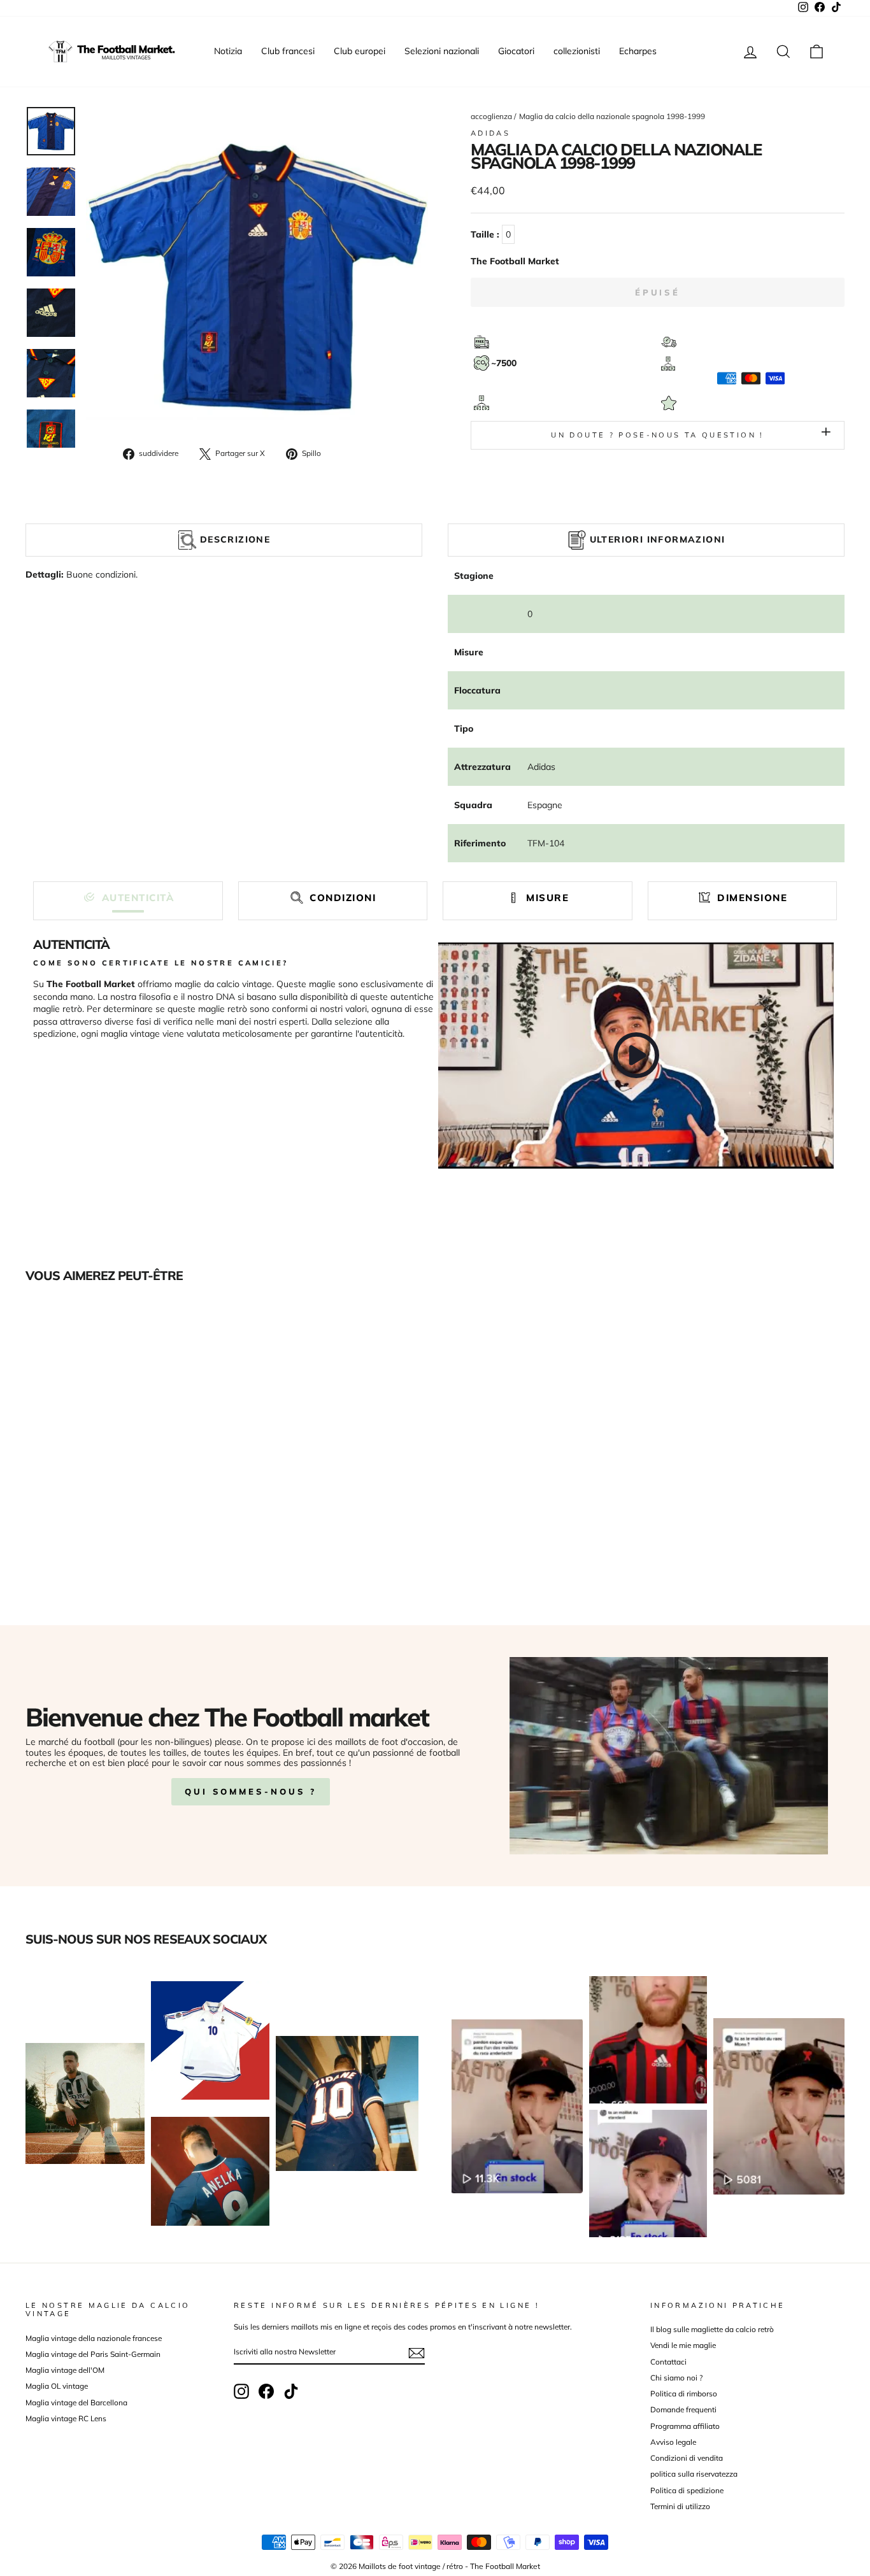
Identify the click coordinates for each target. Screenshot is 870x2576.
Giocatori (516, 51)
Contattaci (668, 2362)
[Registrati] (417, 2353)
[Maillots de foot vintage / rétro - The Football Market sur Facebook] (266, 2391)
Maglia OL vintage (57, 2386)
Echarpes (638, 51)
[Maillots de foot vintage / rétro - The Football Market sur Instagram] (241, 2391)
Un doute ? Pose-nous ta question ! (657, 435)
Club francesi (288, 51)
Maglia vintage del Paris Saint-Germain (93, 2354)
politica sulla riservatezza (694, 2474)
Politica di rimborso (684, 2394)
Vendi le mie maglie (683, 2345)
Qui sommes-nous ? (251, 1791)
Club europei (360, 51)
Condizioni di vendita (687, 2458)
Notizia (228, 51)
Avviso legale (673, 2442)
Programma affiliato (685, 2426)
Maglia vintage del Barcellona (76, 2402)
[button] (128, 898)
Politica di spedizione (687, 2490)
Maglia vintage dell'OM (65, 2370)
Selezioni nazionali (442, 51)
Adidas (490, 133)
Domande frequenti (683, 2409)
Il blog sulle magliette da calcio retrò (712, 2329)
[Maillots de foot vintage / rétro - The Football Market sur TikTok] (291, 2391)
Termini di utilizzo (680, 2506)
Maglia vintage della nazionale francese (94, 2338)
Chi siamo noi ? (676, 2378)
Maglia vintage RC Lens (66, 2418)
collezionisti (577, 51)
